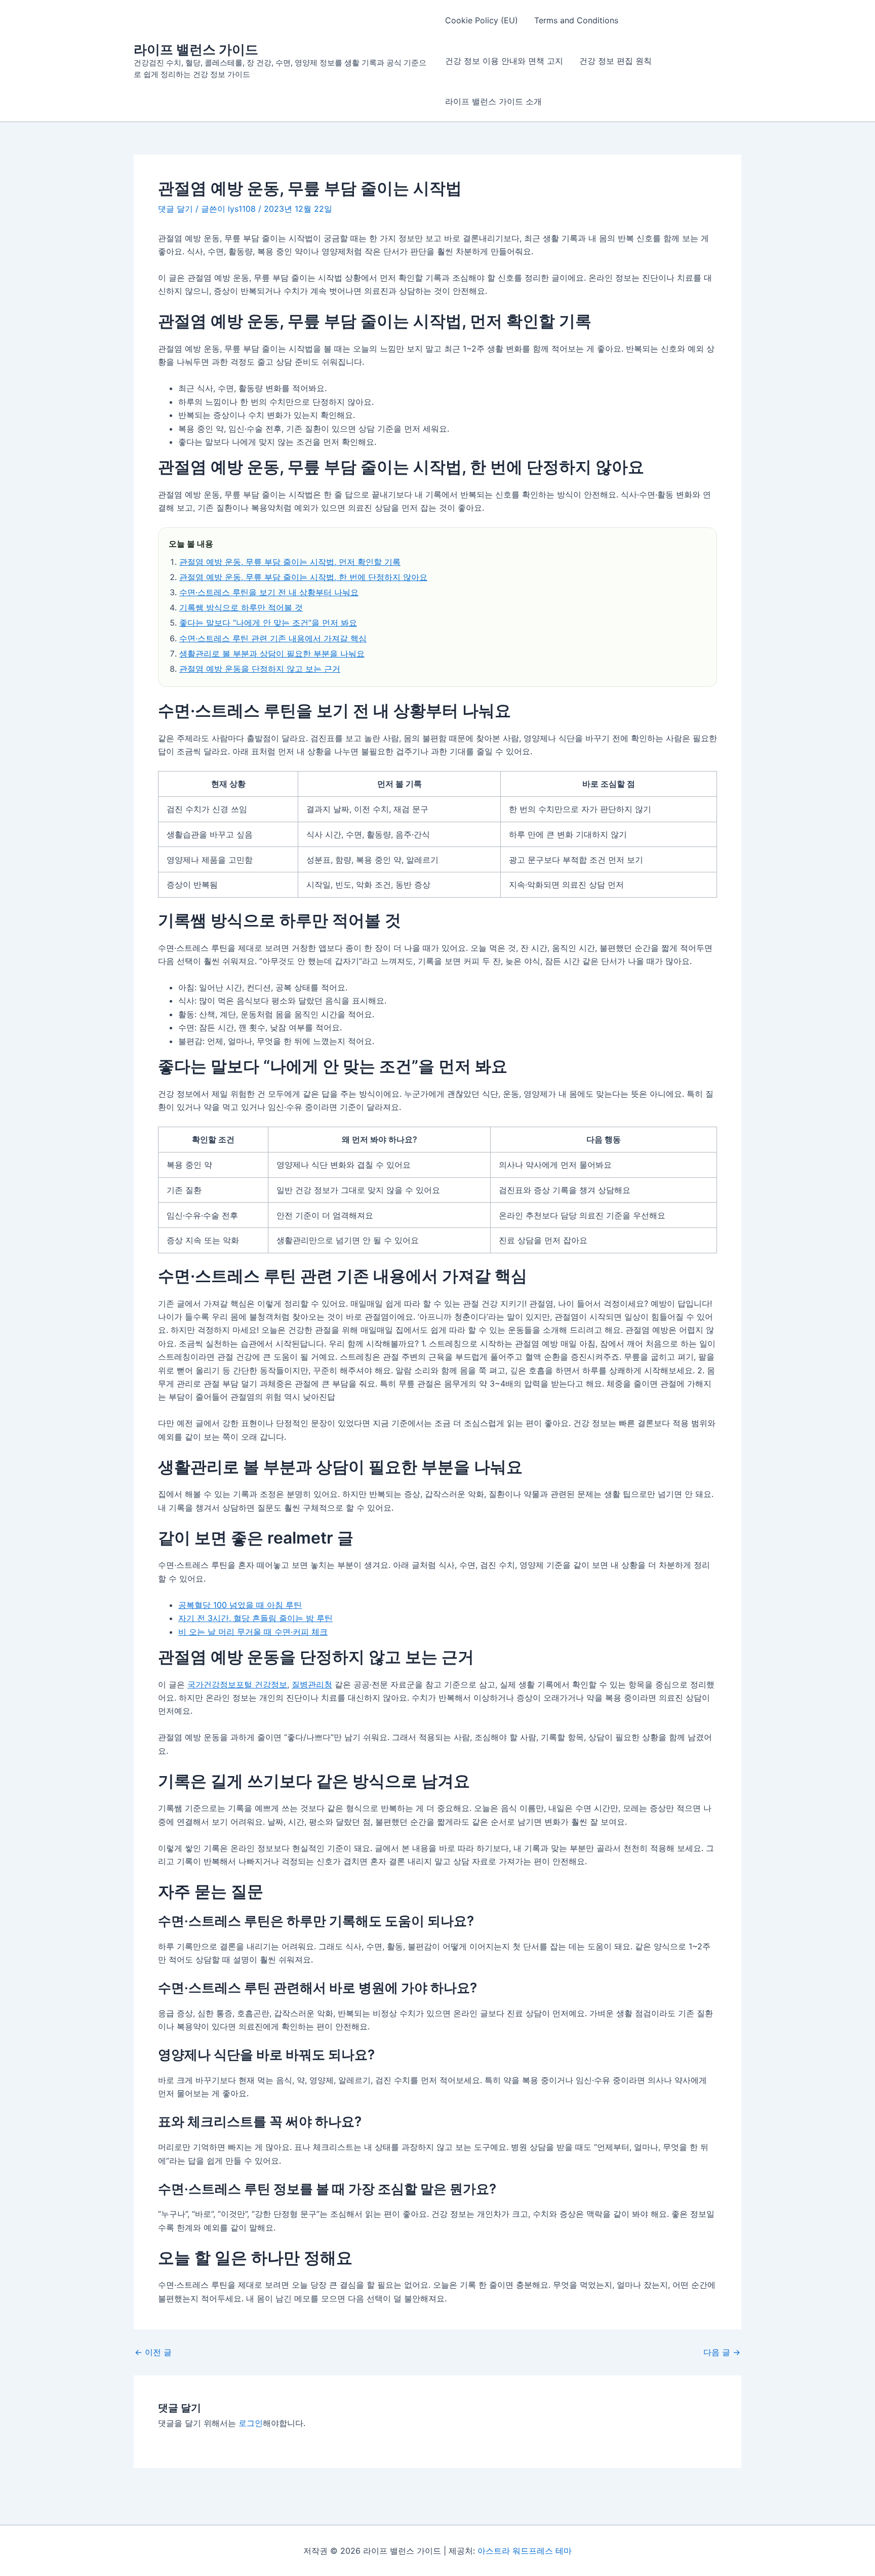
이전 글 (153, 2352)
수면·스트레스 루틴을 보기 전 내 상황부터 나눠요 (269, 592)
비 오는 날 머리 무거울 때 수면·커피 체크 (253, 1632)
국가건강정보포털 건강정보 (237, 1684)
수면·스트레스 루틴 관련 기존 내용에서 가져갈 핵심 (273, 638)
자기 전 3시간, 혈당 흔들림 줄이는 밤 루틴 (255, 1618)
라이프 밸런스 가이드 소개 (493, 101)
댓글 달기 (175, 209)
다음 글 (722, 2352)
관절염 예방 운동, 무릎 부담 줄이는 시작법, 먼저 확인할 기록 (290, 562)
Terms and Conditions (576, 20)
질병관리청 (312, 1684)
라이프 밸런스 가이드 (196, 49)
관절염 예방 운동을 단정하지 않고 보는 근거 (260, 669)
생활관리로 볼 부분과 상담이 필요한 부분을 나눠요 (272, 653)
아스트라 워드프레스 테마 (525, 2551)
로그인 (251, 2423)
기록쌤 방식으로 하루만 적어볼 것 (241, 607)
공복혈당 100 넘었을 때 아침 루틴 (240, 1605)
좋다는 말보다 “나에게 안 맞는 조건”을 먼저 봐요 (268, 623)
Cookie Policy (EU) (482, 20)
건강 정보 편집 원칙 (615, 61)
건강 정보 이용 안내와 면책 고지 (504, 61)
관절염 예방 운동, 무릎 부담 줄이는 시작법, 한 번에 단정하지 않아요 (303, 577)
